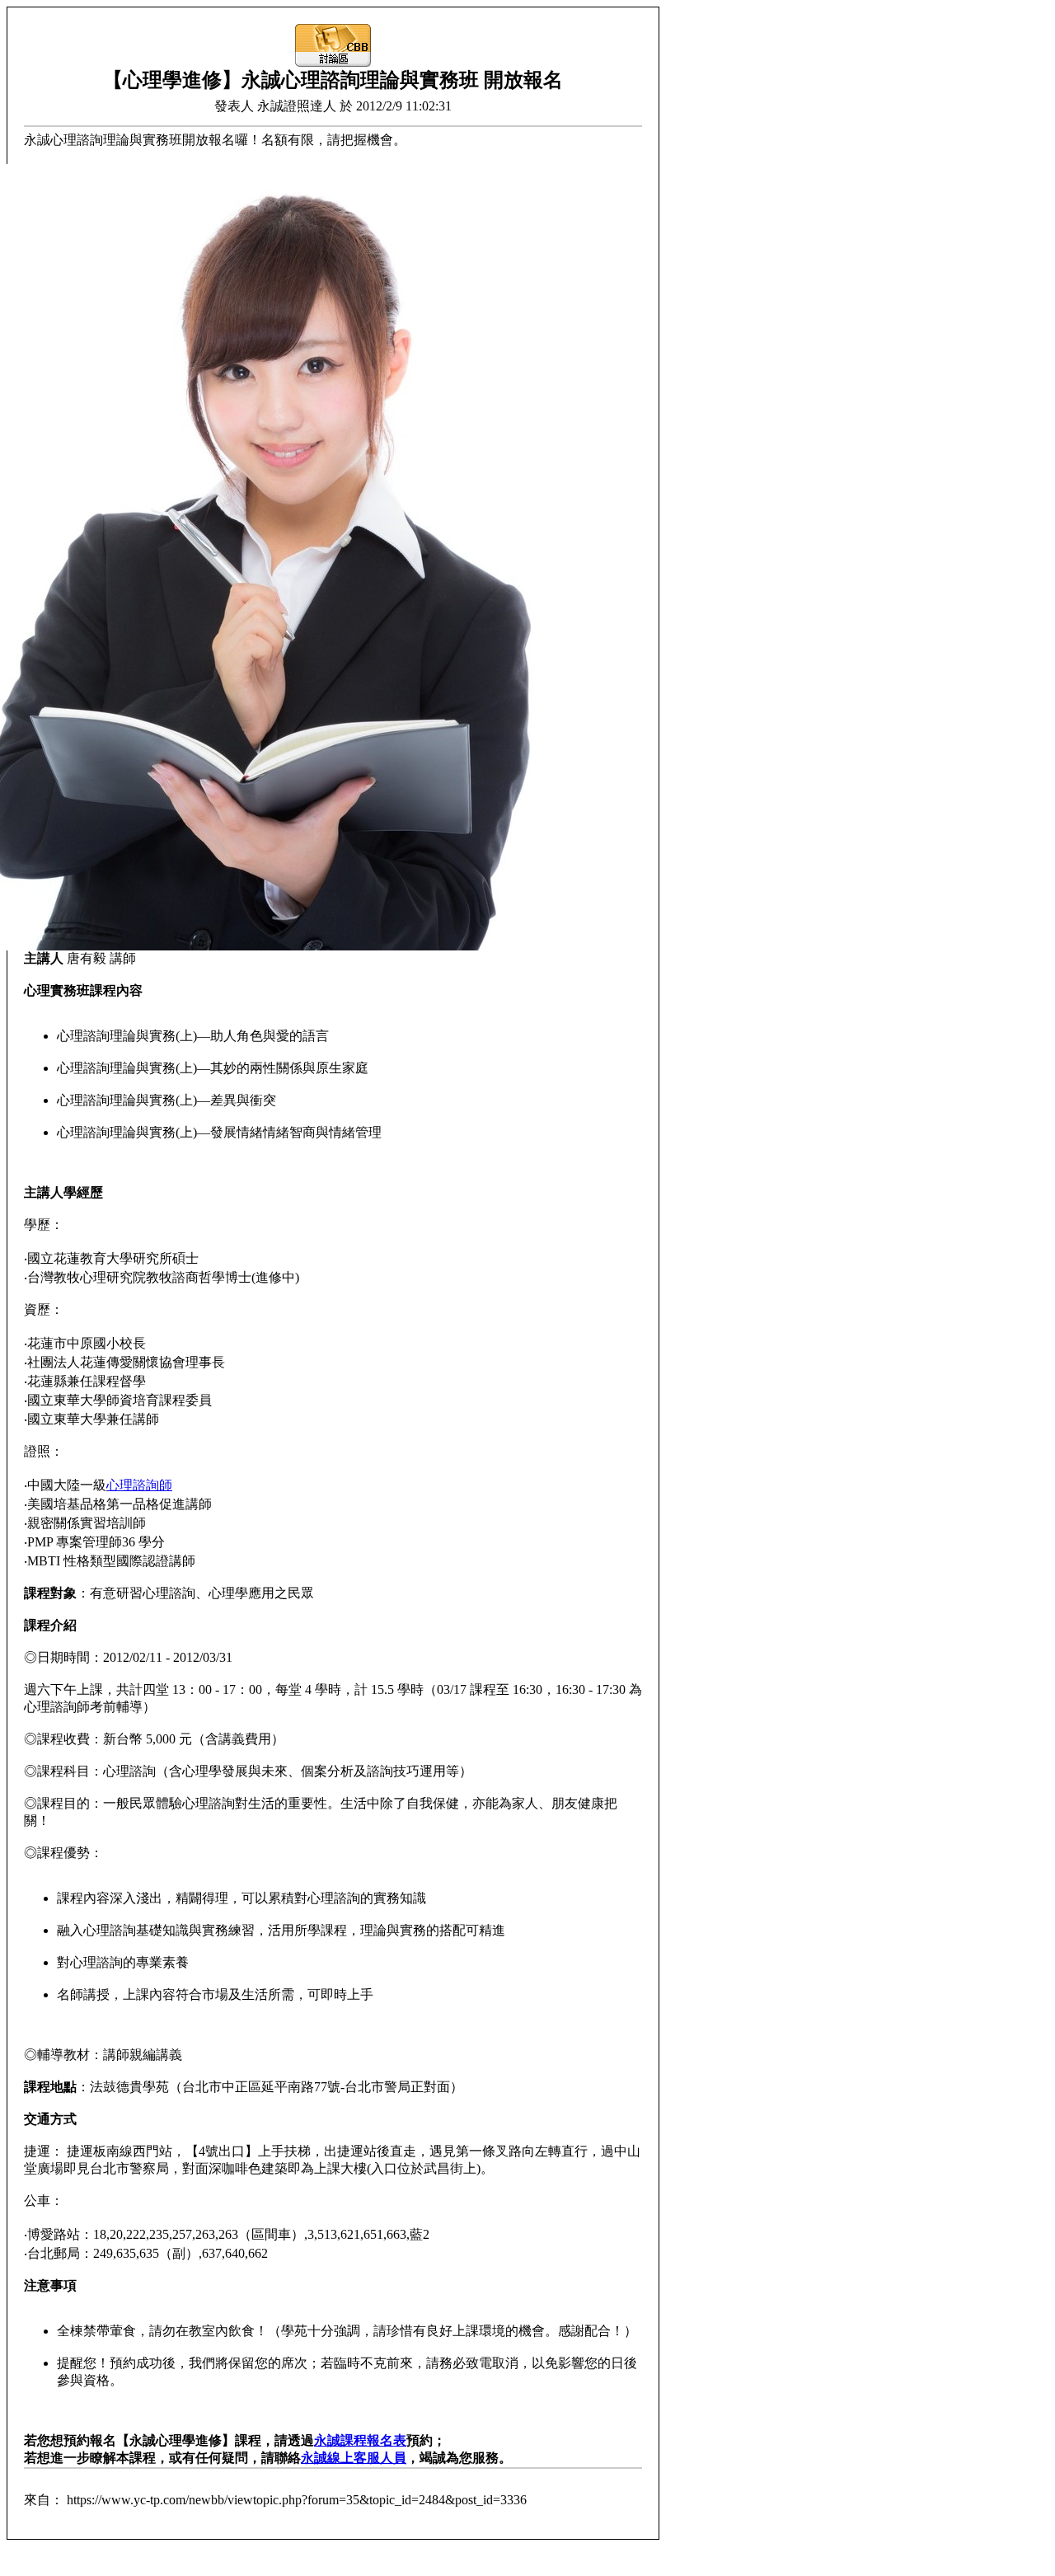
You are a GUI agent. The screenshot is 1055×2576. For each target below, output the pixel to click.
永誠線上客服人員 (354, 2458)
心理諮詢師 (139, 1485)
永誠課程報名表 (360, 2440)
